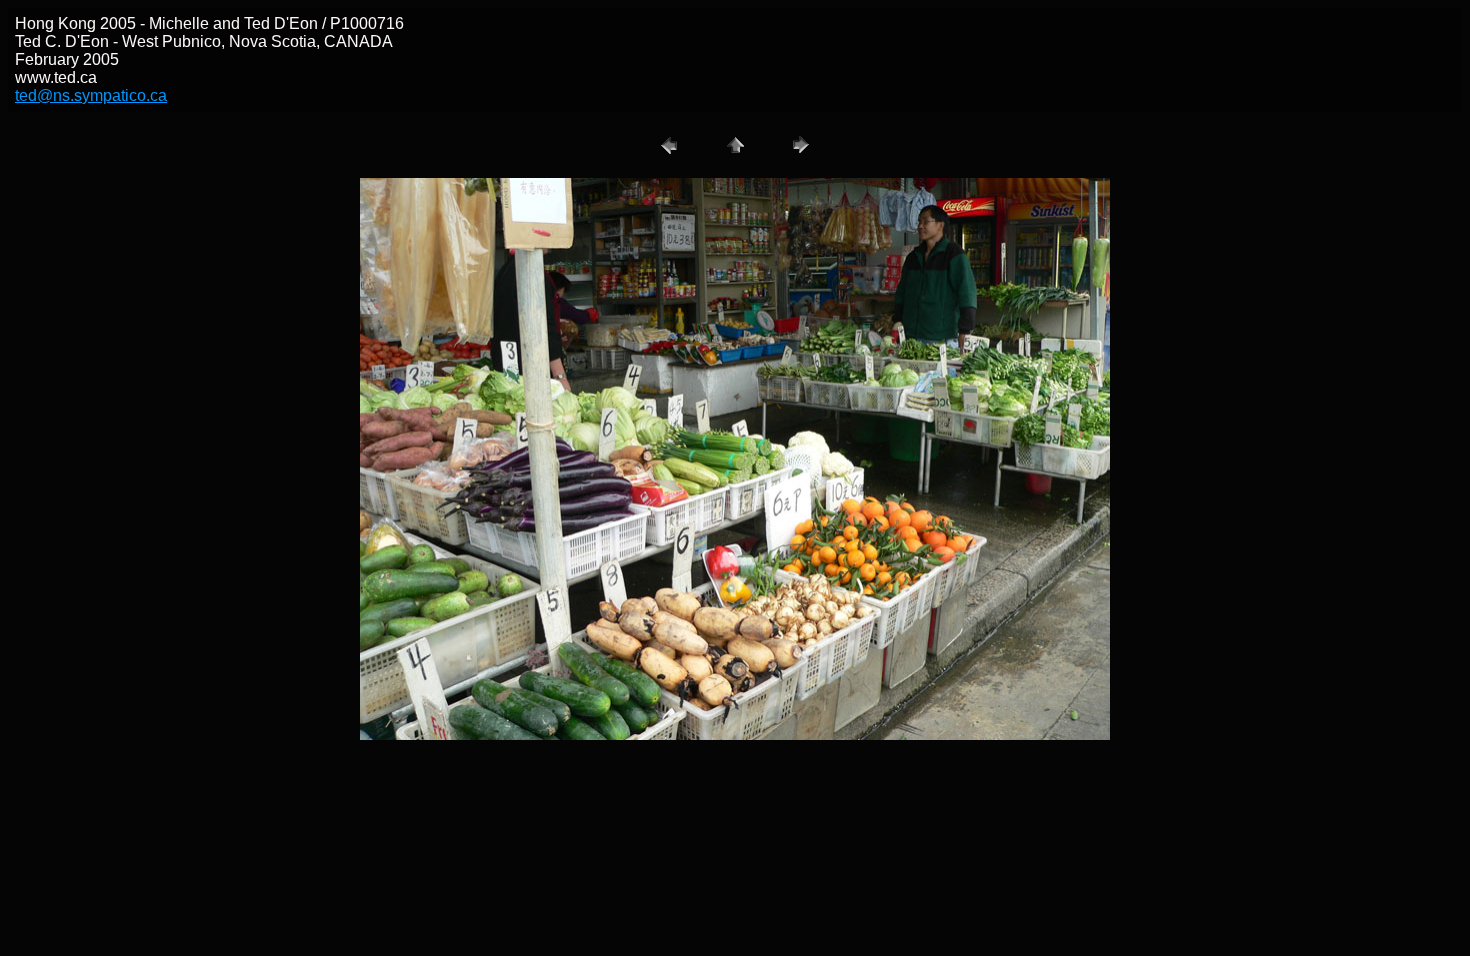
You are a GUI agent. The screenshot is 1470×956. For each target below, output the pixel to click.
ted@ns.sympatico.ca (91, 95)
